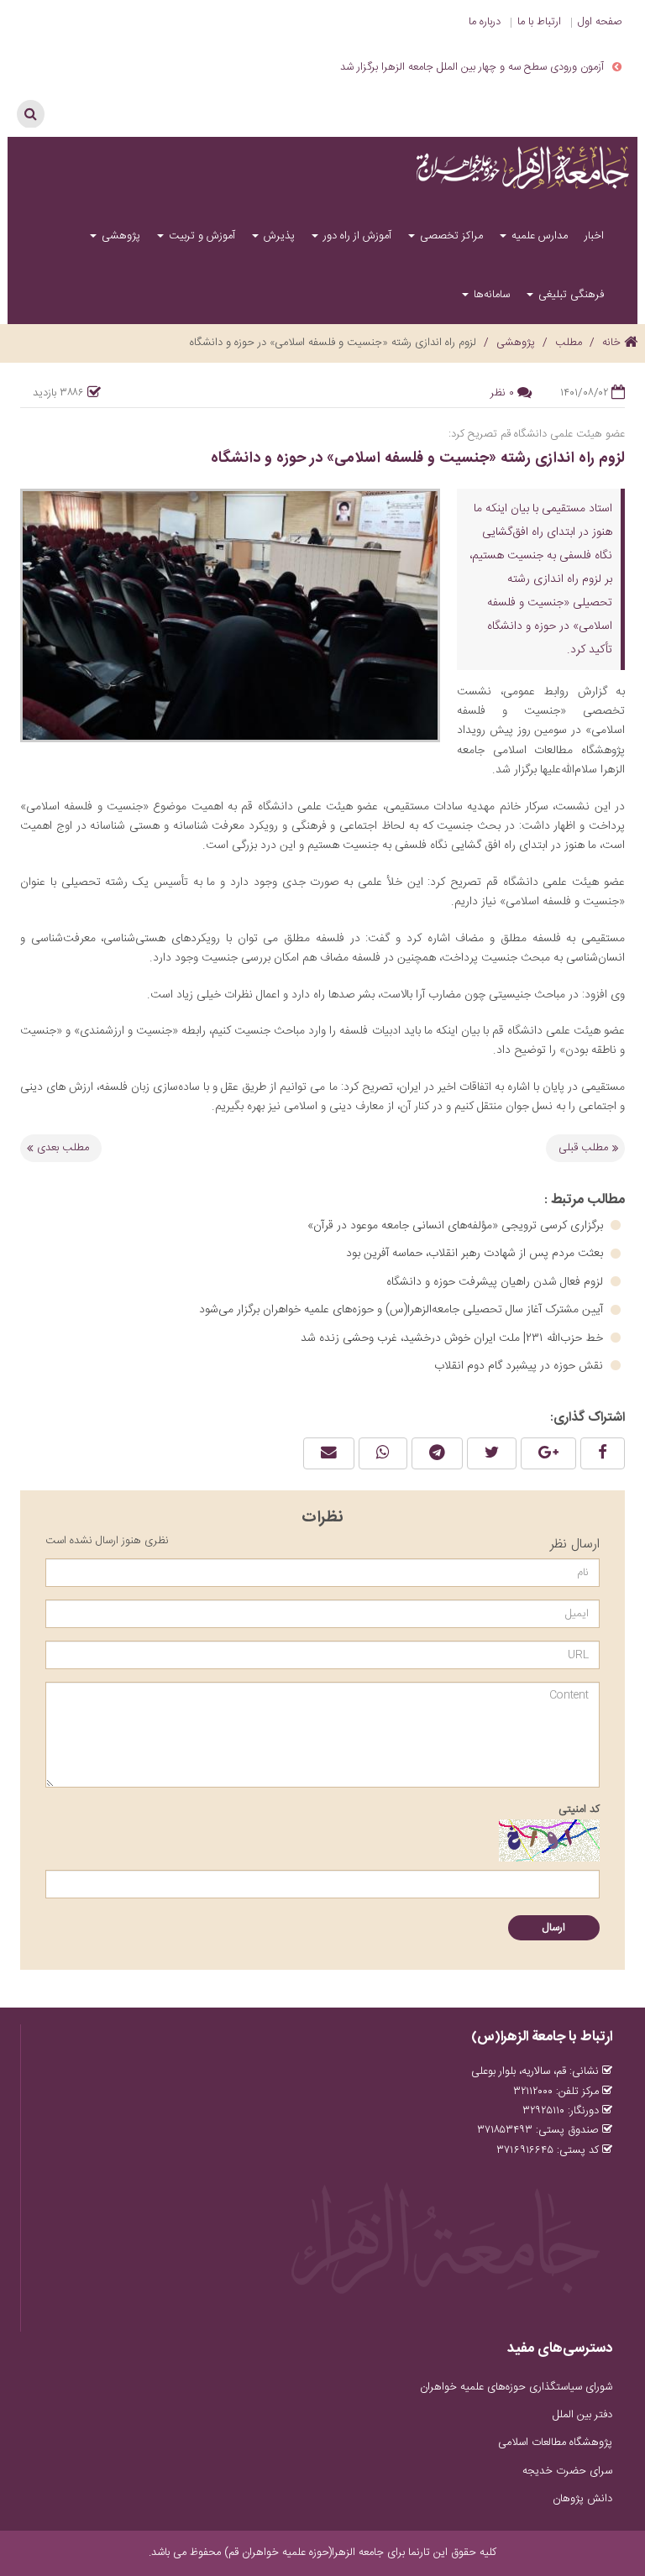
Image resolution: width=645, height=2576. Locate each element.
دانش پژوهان (582, 2499)
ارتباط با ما (539, 22)
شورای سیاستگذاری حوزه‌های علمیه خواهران (516, 2387)
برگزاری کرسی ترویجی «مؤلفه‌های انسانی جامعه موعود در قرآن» (457, 1226)
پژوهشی (119, 236)
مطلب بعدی (63, 1148)
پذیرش (278, 236)
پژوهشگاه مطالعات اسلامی (555, 2442)
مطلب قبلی (583, 1148)
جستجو (30, 114)
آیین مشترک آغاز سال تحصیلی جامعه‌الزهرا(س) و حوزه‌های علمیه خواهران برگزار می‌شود (403, 1310)
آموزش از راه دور (356, 236)
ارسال (554, 1928)
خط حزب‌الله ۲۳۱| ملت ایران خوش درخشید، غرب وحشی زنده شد (454, 1338)
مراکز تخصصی (450, 236)
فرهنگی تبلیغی (569, 295)
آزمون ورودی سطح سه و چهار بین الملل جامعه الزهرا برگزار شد (472, 67)
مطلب (569, 343)
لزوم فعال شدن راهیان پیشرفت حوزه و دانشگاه (496, 1282)
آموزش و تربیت (200, 236)
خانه (613, 343)
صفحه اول (600, 22)
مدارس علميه (538, 236)
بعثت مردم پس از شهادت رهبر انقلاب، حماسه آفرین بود (476, 1254)
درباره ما (485, 22)
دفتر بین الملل (582, 2415)
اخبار (594, 236)
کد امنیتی (579, 1809)
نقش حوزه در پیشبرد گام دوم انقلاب (520, 1366)
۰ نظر (502, 393)
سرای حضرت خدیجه (567, 2471)
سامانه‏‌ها (490, 295)
